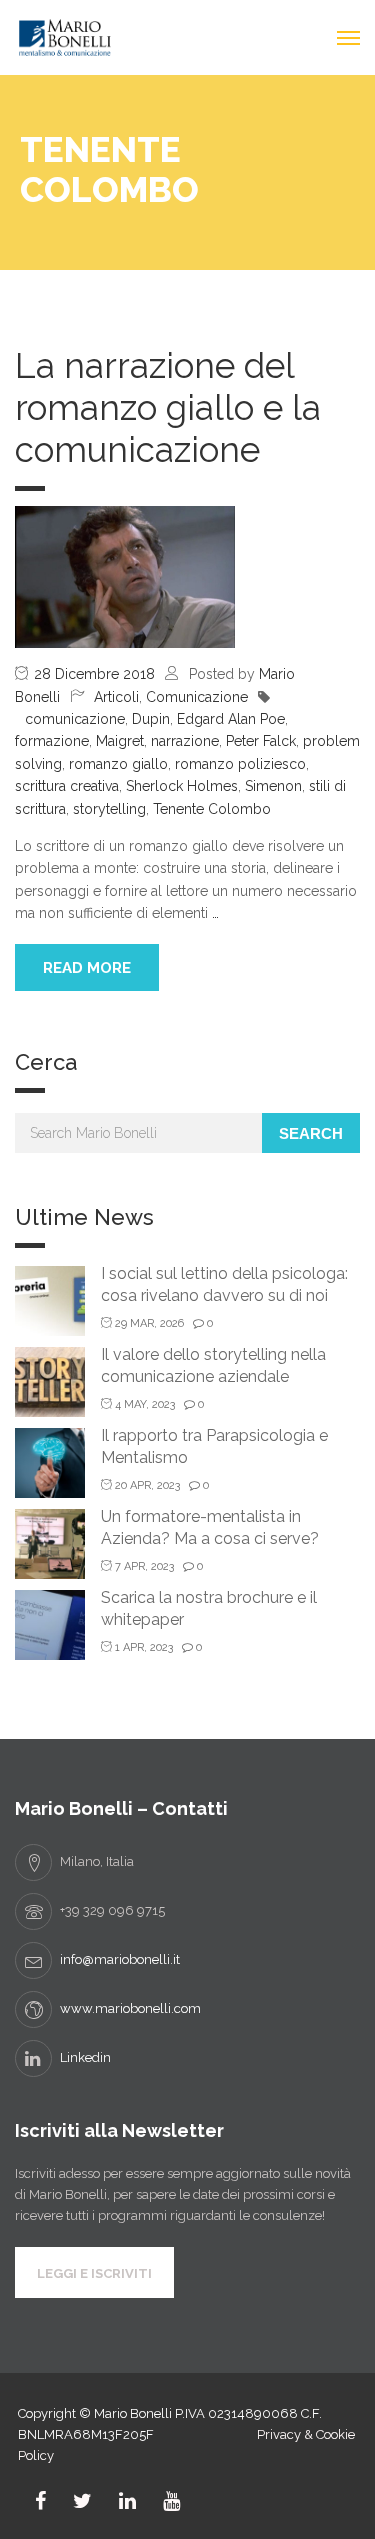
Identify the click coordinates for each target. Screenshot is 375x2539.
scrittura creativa (67, 786)
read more (87, 968)
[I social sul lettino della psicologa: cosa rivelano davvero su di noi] (50, 1299)
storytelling (109, 809)
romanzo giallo (118, 764)
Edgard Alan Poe (231, 719)
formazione (52, 741)
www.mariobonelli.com (130, 2008)
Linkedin (85, 2057)
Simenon (273, 786)
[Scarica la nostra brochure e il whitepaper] (50, 1623)
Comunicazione (197, 697)
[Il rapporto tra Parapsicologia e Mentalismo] (50, 1461)
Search (311, 1133)
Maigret (120, 741)
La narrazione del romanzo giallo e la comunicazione (168, 407)
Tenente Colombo (212, 809)
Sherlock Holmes (182, 786)
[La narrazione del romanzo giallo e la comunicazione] (125, 576)
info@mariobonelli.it (120, 1959)
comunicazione (75, 719)
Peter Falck (261, 741)
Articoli (116, 697)
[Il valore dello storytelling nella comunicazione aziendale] (50, 1380)
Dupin (151, 719)
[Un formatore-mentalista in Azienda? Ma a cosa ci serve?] (50, 1542)
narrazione (185, 741)
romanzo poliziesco (240, 764)
